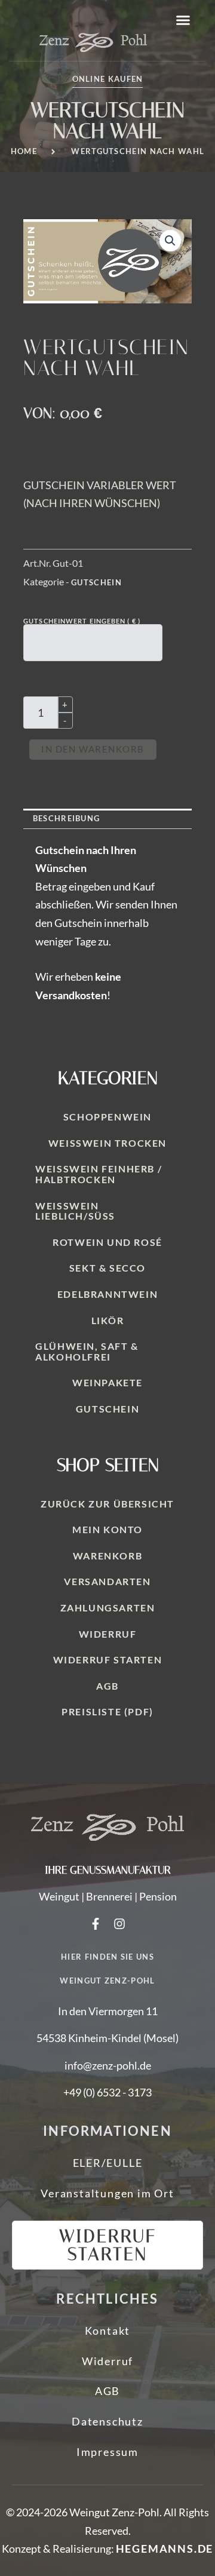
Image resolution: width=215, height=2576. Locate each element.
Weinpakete (107, 1382)
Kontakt (108, 2331)
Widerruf (108, 1634)
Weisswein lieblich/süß (75, 1211)
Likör (108, 1320)
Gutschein (96, 582)
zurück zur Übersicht (107, 1504)
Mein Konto (107, 1529)
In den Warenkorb (93, 749)
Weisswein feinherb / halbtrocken (99, 1174)
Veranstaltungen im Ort (107, 2193)
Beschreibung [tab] (67, 818)
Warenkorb (107, 1556)
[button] (183, 20)
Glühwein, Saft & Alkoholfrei (87, 1351)
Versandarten (107, 1581)
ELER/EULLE (108, 2163)
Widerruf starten (108, 1659)
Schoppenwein (107, 1117)
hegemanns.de (165, 2549)
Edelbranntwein (107, 1294)
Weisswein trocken (107, 1143)
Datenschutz (107, 2421)
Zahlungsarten (108, 1608)
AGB (107, 1686)
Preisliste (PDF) (107, 1711)
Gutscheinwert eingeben (82, 621)
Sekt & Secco (107, 1268)
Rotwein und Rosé (107, 1242)
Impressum (107, 2452)
